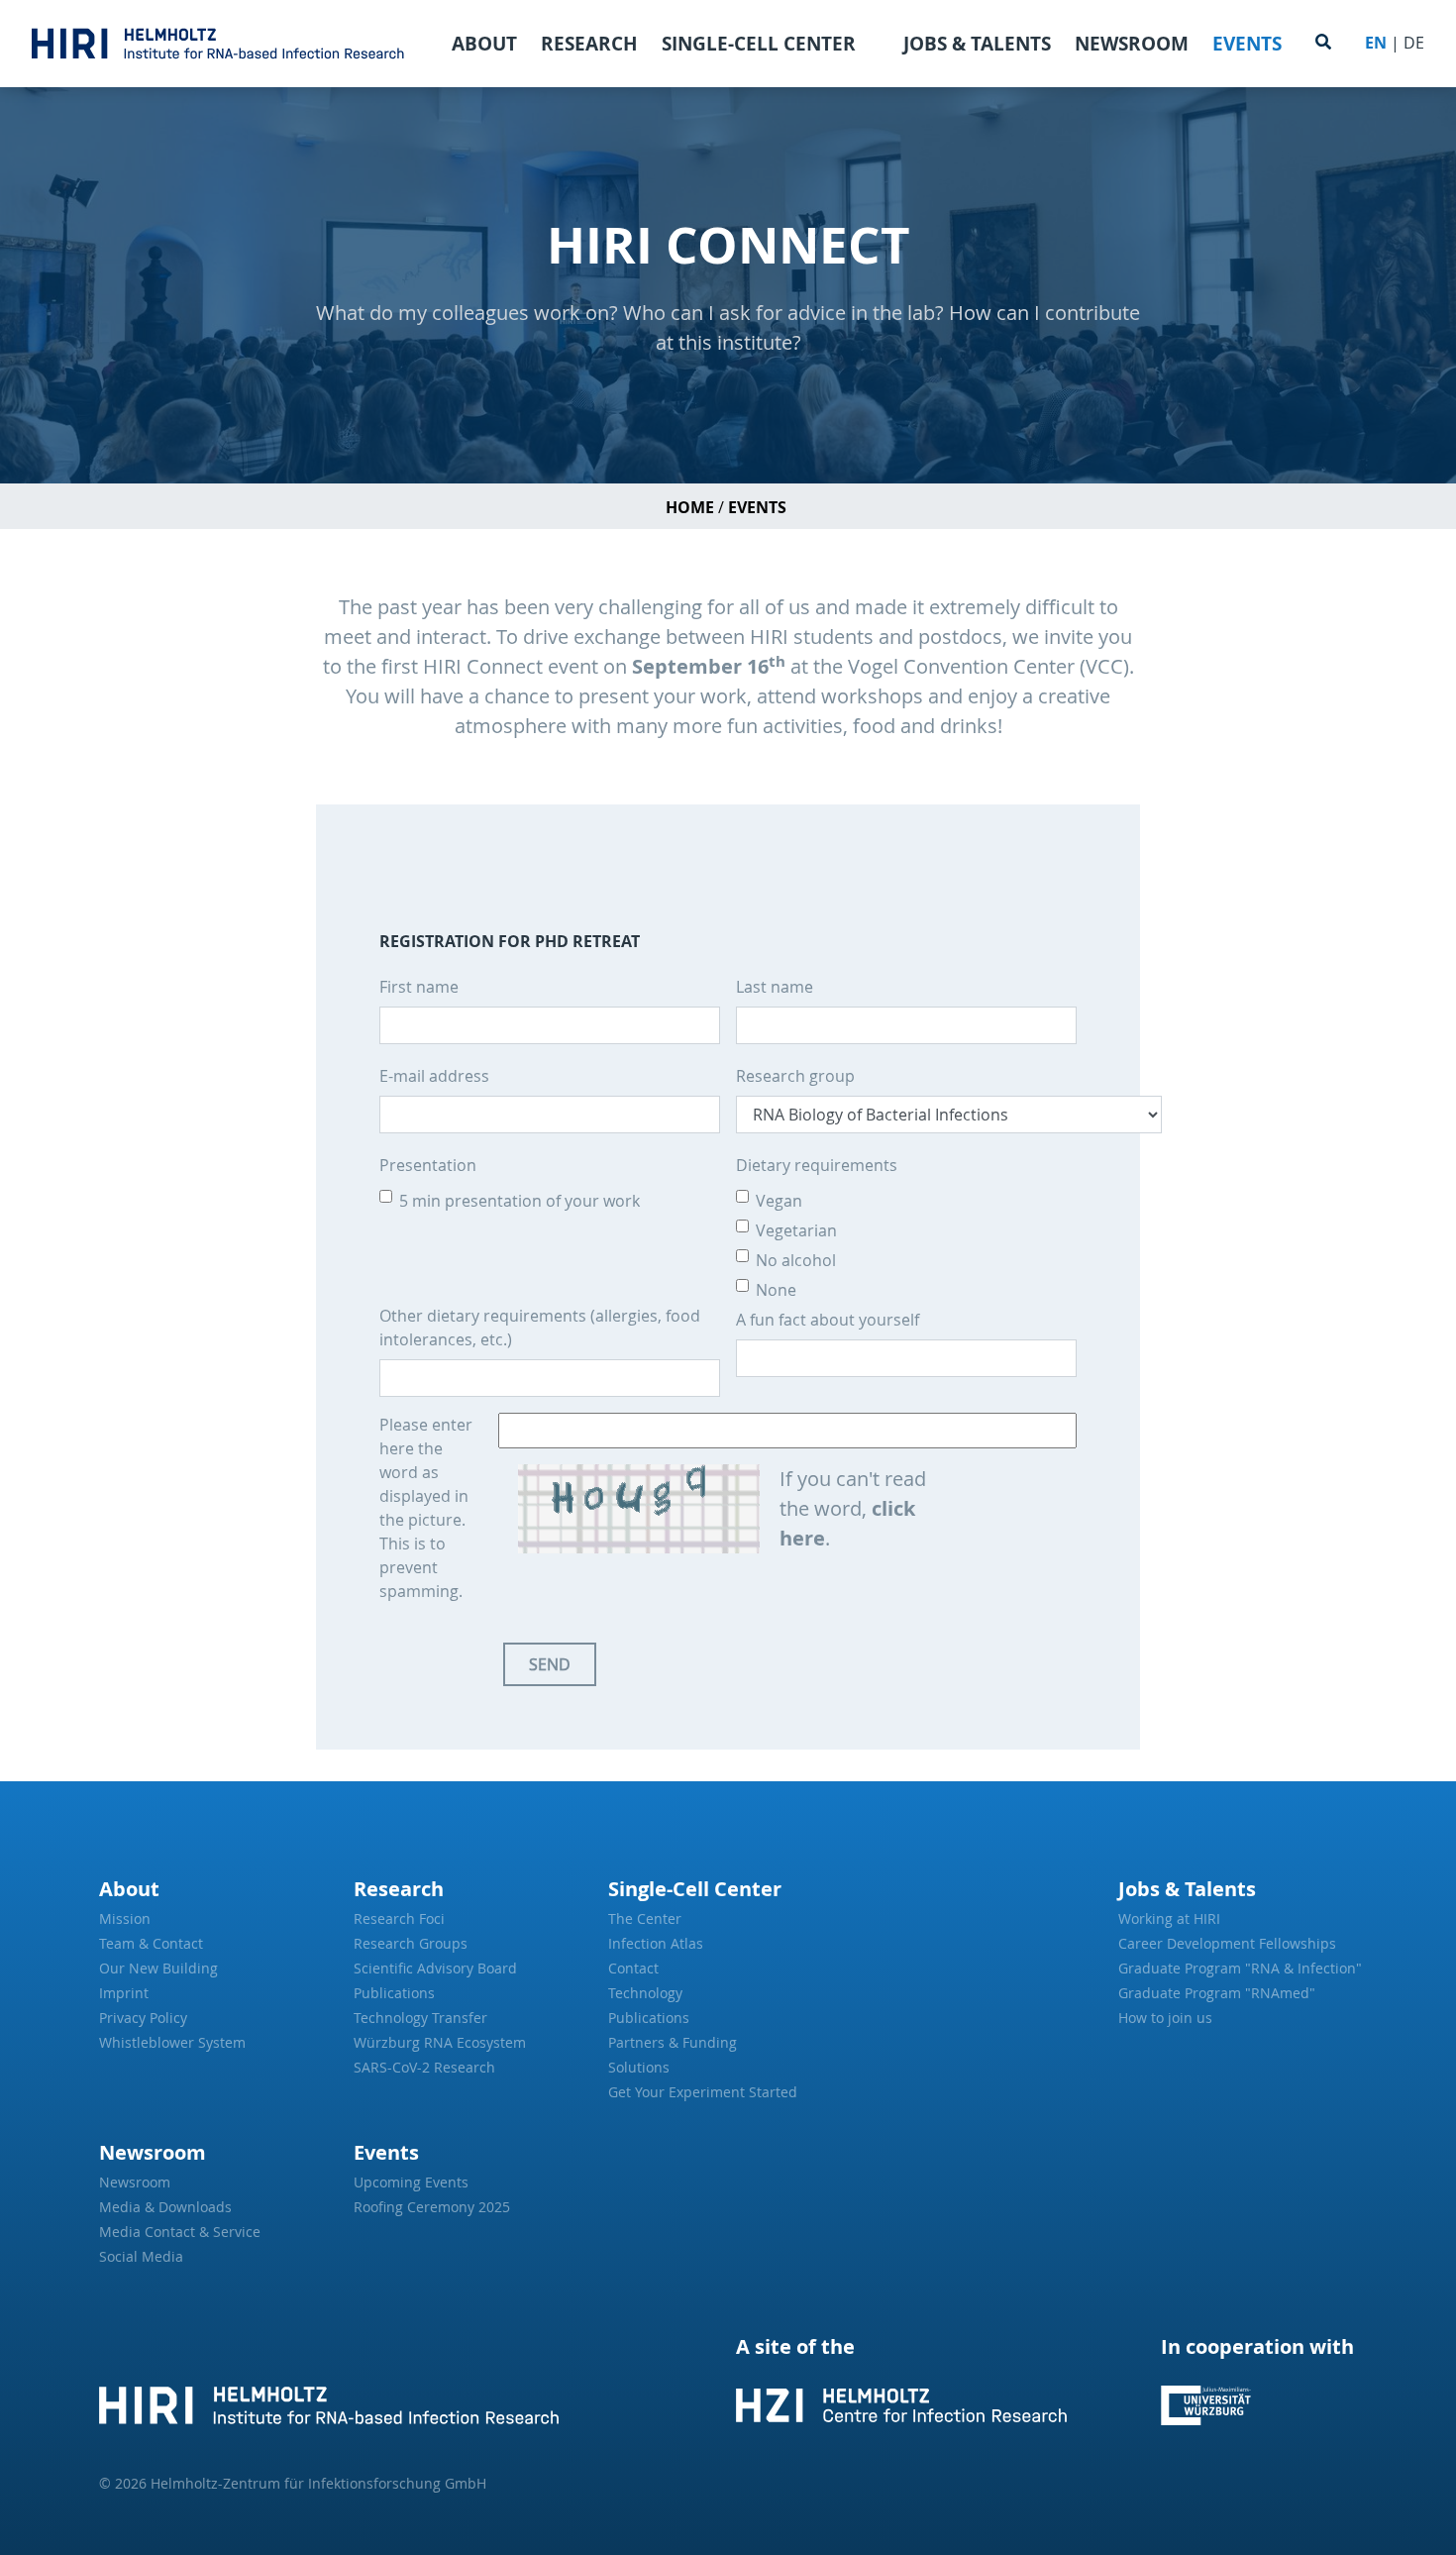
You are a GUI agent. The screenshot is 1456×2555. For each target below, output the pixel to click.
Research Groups (411, 1943)
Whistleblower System (172, 2042)
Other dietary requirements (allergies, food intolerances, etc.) (540, 1328)
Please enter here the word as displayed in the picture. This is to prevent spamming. (426, 1508)
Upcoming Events (411, 2182)
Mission (125, 1918)
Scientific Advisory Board (435, 1968)
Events (1247, 44)
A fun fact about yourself (828, 1320)
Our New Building (158, 1968)
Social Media (141, 2256)
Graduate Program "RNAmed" (1217, 1993)
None (776, 1290)
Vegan (779, 1201)
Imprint (124, 1993)
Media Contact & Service (180, 2232)
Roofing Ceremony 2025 (432, 2207)
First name (419, 987)
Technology (645, 1993)
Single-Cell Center (759, 44)
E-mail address (434, 1076)
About (484, 44)
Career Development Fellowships (1227, 1943)
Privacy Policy (143, 2018)
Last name (775, 987)
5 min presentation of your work (520, 1201)
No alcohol (796, 1260)
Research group (795, 1076)
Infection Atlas (656, 1943)
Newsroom (1132, 44)
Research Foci (399, 1918)
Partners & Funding (673, 2042)
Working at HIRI (1169, 1918)
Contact (633, 1968)
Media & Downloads (165, 2207)
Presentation (428, 1165)
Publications (394, 1993)
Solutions (639, 2067)
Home (690, 507)
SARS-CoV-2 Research (424, 2067)
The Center (645, 1918)
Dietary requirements (817, 1165)
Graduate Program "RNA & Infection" (1238, 1968)
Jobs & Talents (977, 44)
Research (589, 44)
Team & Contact (151, 1943)
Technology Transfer (420, 2018)
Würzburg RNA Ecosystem (440, 2042)
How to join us (1165, 2018)
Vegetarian (796, 1230)
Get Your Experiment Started (703, 2092)
